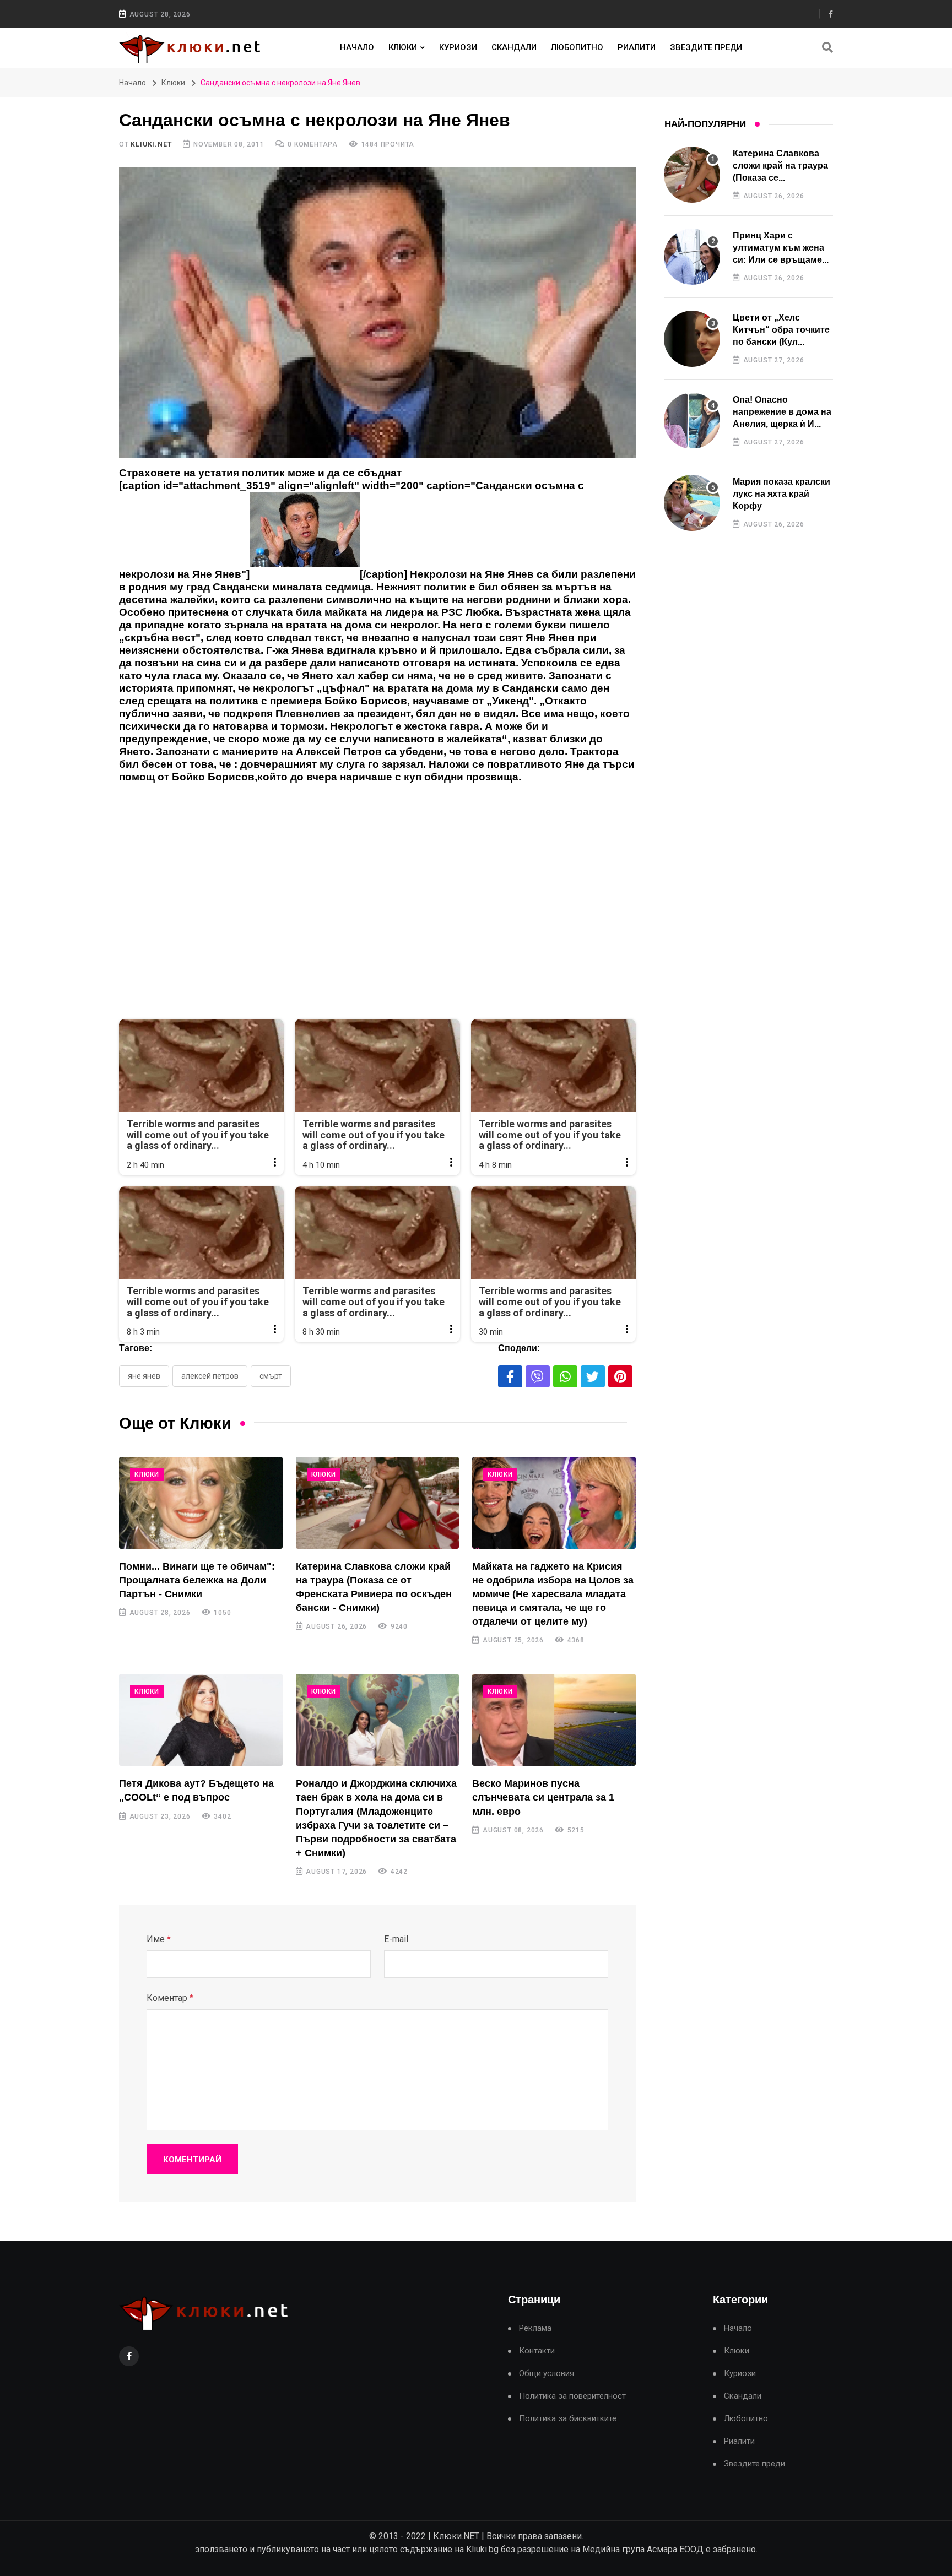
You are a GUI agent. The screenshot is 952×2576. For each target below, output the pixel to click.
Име (159, 1939)
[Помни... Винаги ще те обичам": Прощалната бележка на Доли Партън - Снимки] (201, 1503)
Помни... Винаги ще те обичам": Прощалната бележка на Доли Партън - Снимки (197, 1580)
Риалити (637, 47)
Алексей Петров (210, 1376)
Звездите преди (706, 47)
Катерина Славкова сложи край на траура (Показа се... (780, 166)
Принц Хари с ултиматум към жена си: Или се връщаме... (781, 248)
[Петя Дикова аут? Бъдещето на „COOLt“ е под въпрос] (201, 1720)
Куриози (458, 47)
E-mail (396, 1939)
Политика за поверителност (572, 2396)
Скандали (514, 47)
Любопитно (577, 47)
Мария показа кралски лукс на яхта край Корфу (781, 494)
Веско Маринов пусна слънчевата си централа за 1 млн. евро (543, 1797)
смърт (271, 1376)
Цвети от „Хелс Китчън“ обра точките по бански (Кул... (781, 330)
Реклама (535, 2328)
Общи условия (547, 2374)
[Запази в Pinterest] (620, 1376)
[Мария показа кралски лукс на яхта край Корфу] (692, 503)
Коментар (170, 1998)
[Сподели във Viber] (538, 1376)
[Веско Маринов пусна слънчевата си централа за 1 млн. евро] (554, 1720)
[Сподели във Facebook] (510, 1376)
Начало (357, 47)
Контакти (537, 2351)
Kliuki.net (151, 144)
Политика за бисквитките (568, 2419)
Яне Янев (144, 1376)
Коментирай (192, 2160)
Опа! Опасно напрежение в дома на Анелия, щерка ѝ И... (782, 412)
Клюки (403, 47)
